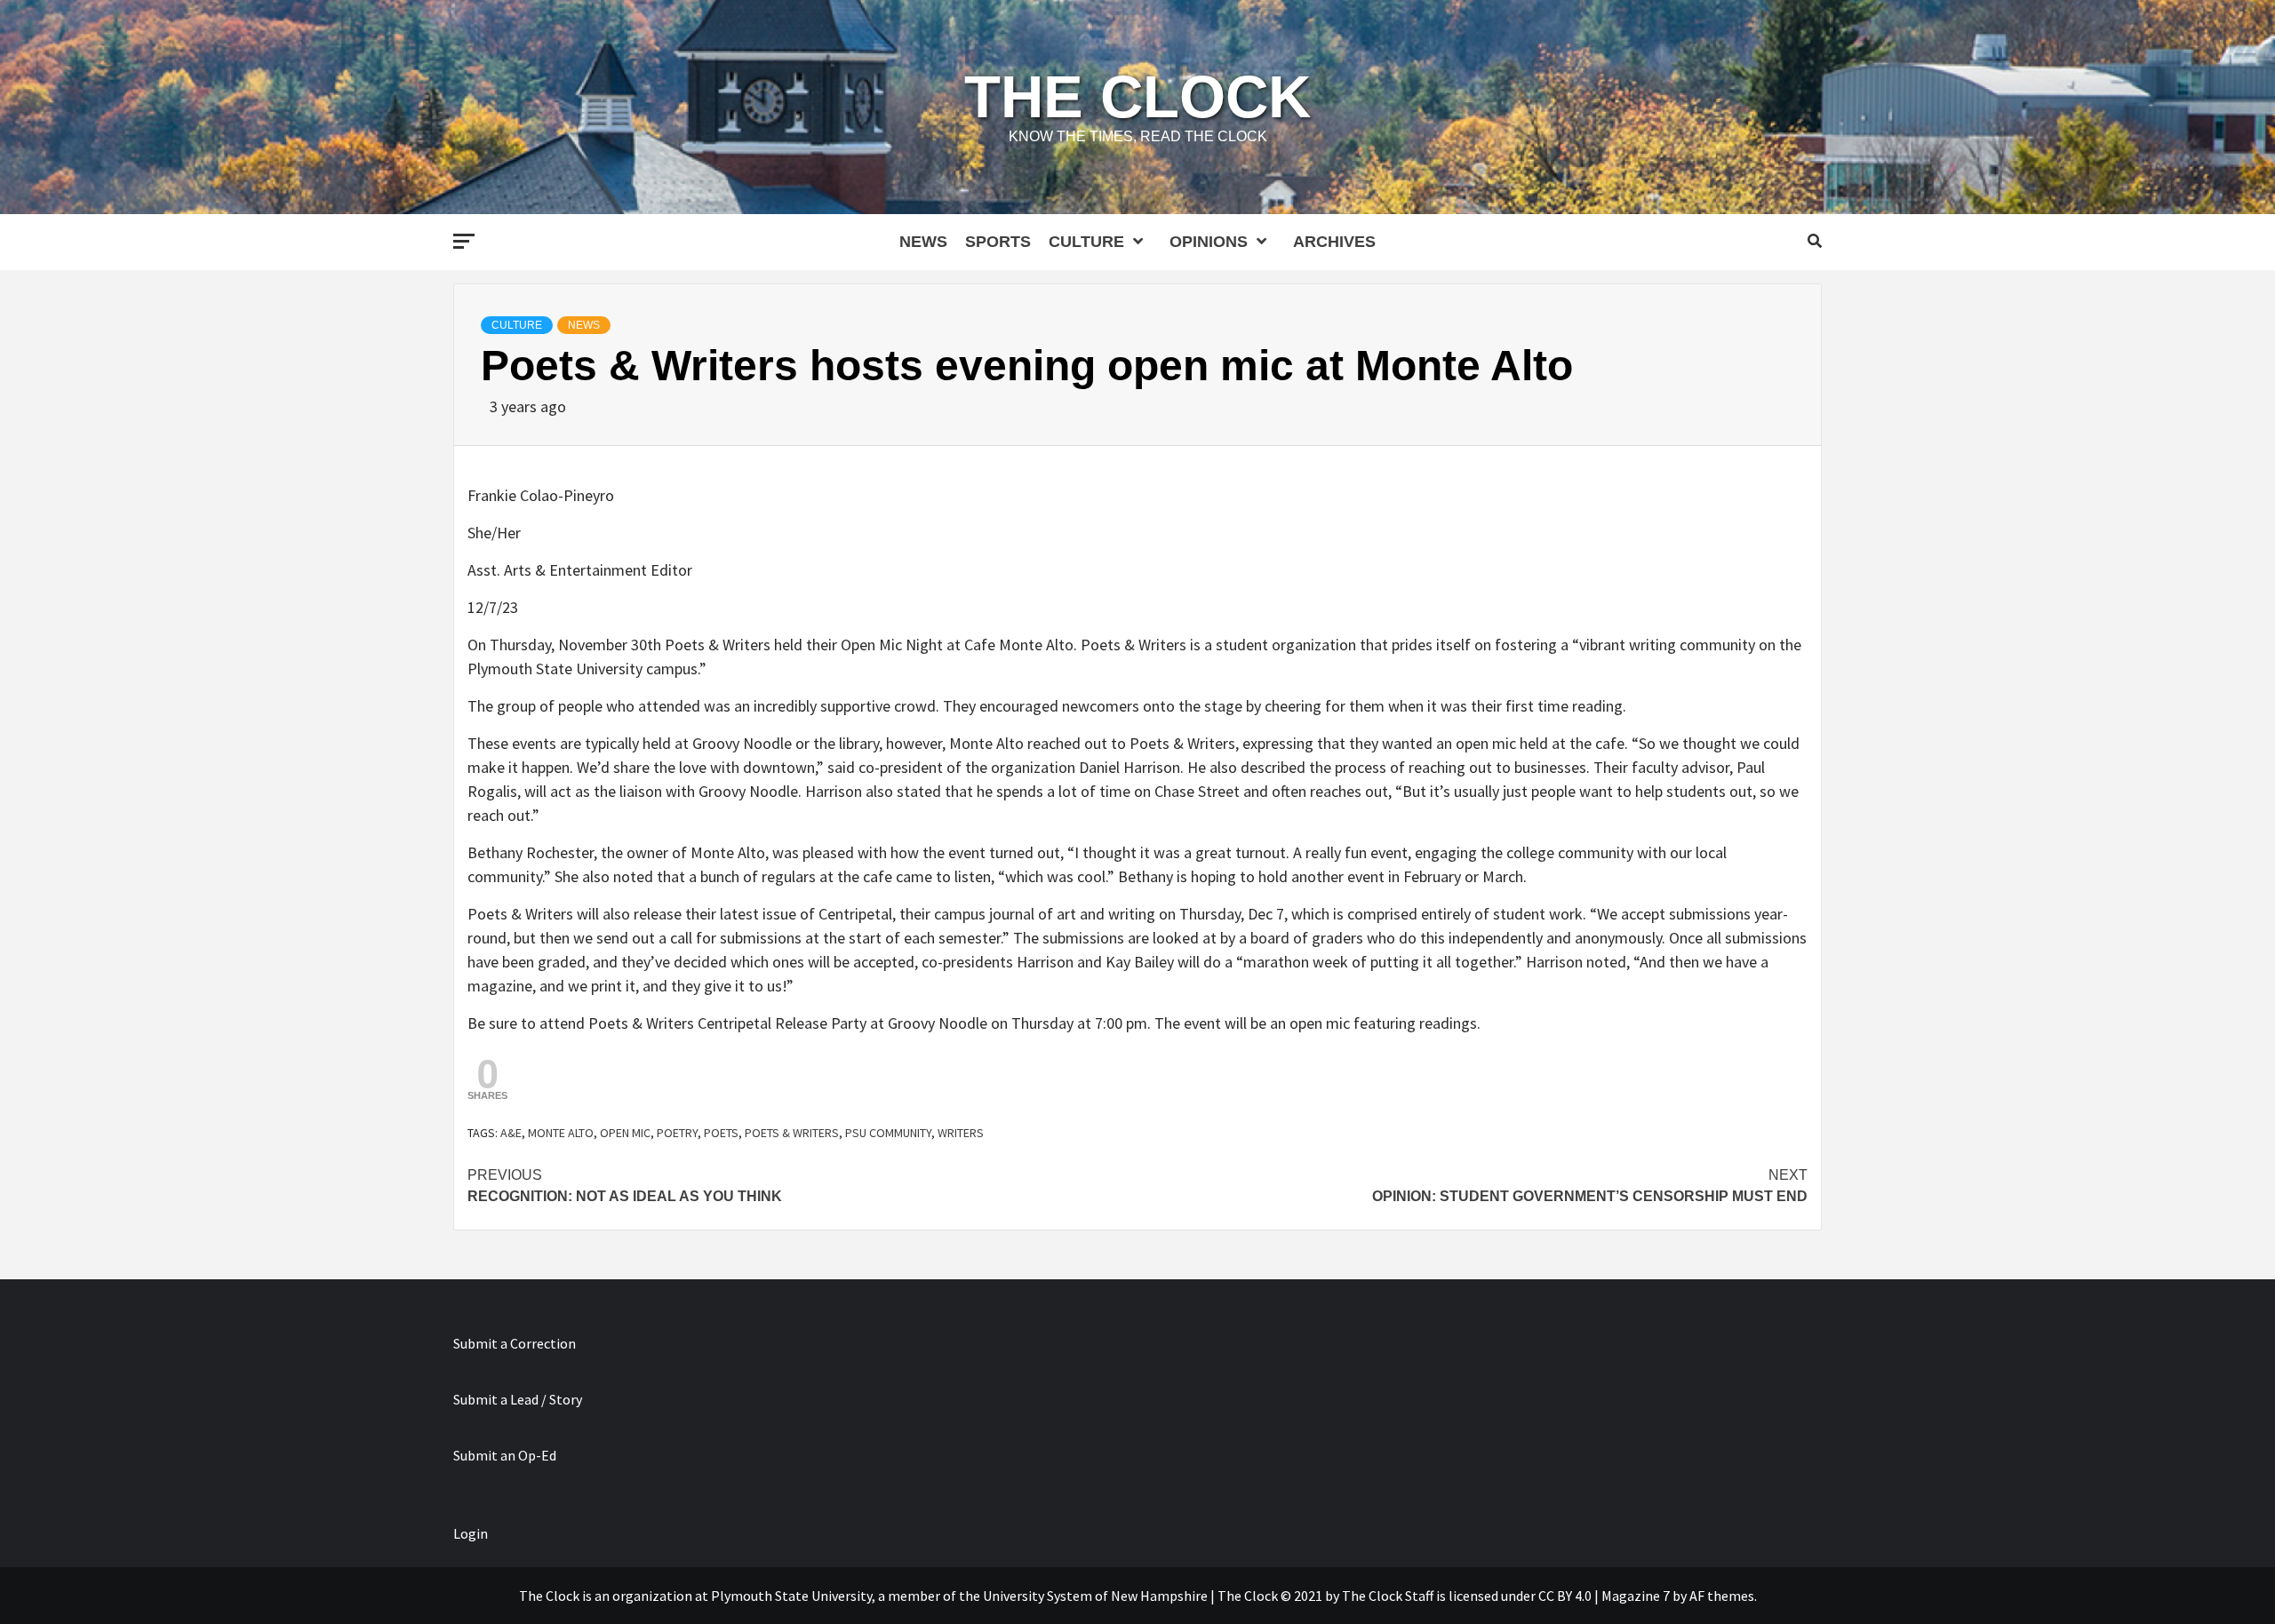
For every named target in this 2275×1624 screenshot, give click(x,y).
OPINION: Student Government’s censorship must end (1590, 1186)
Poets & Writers (792, 1133)
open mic (625, 1133)
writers (961, 1133)
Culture (1086, 242)
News (923, 242)
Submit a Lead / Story (518, 1399)
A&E (511, 1133)
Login (471, 1533)
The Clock (1137, 96)
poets (721, 1133)
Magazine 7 (1636, 1596)
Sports (998, 242)
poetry (677, 1133)
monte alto (561, 1133)
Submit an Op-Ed (505, 1455)
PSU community (888, 1133)
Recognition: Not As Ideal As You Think (625, 1186)
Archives (1334, 242)
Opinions (1209, 242)
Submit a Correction (515, 1343)
